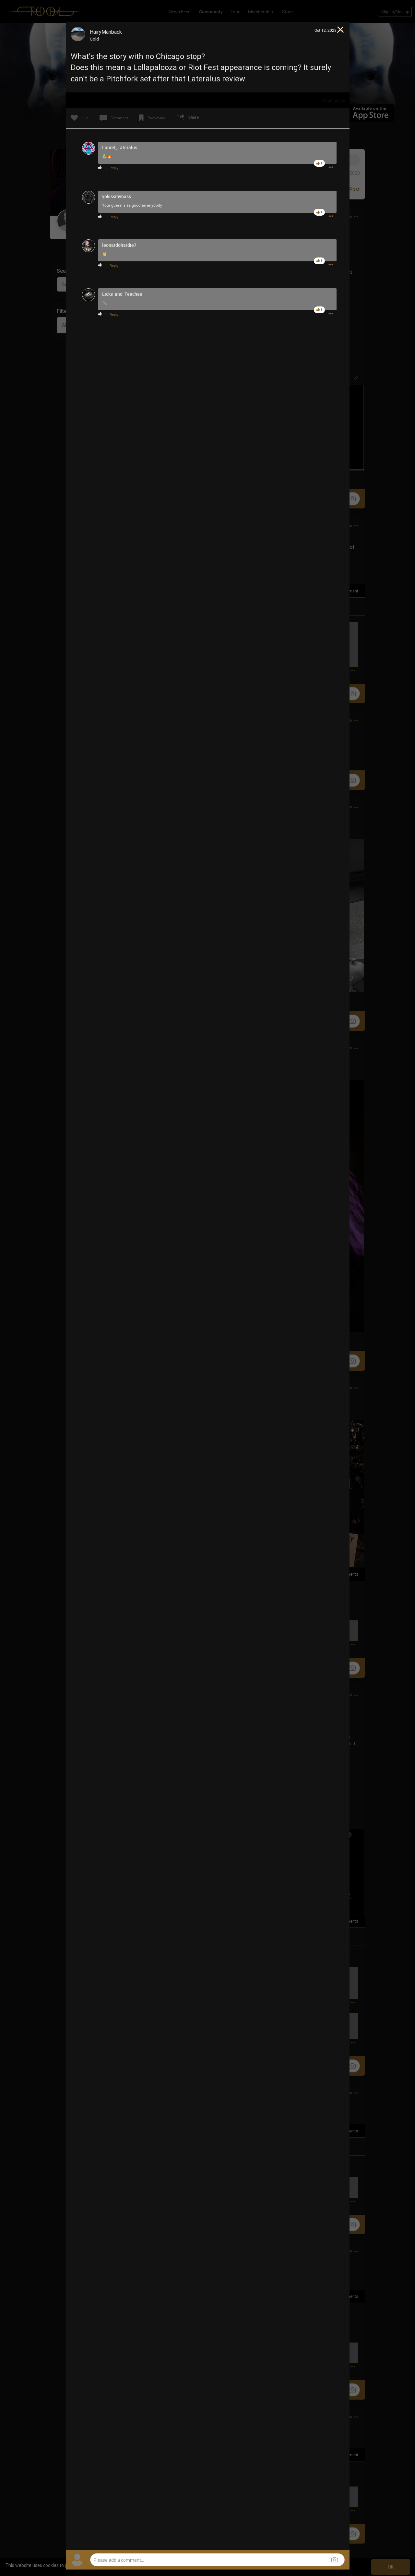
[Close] (341, 30)
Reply (114, 168)
